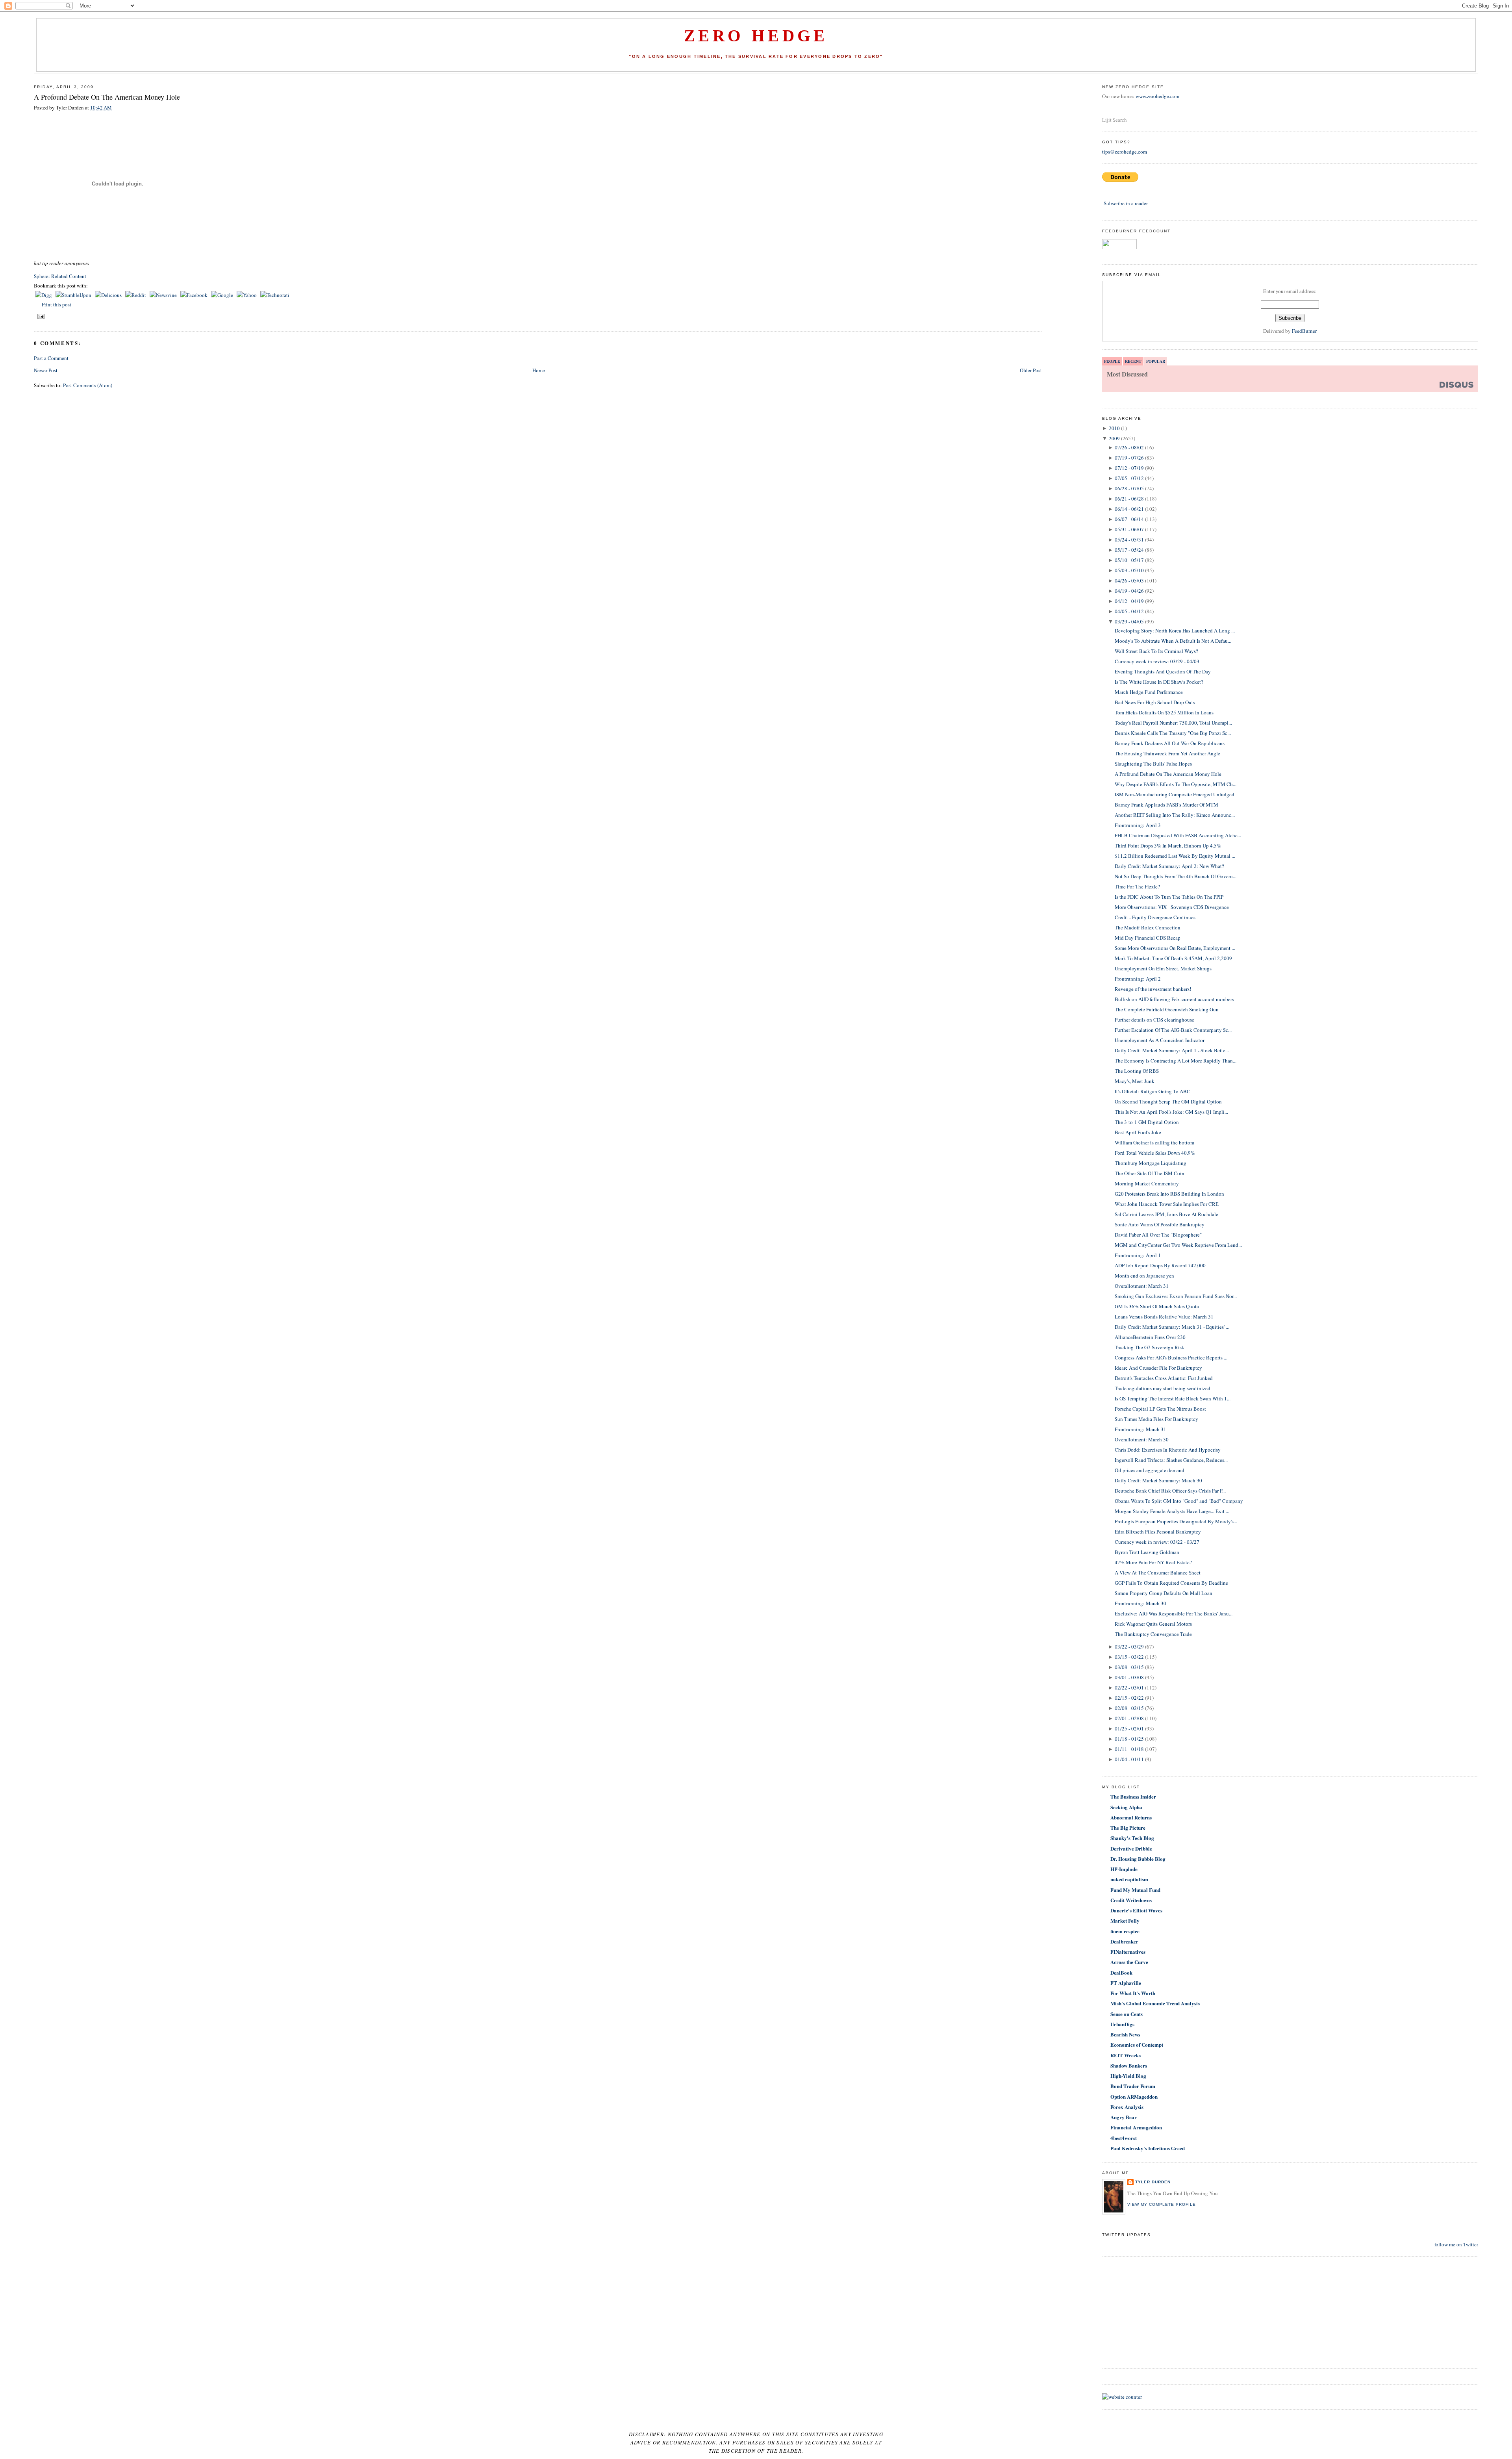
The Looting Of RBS (1137, 1071)
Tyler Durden (1153, 2182)
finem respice (1125, 1931)
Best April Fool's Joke (1138, 1132)
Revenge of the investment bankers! (1153, 989)
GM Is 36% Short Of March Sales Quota (1157, 1306)
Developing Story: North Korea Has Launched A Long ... (1175, 631)
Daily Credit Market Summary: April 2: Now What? (1169, 866)
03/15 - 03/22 (1129, 1657)
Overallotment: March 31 (1142, 1286)
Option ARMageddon (1134, 2096)
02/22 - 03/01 (1129, 1688)
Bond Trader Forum (1133, 2086)
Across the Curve (1129, 1962)
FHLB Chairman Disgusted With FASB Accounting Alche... (1178, 835)
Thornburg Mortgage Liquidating (1151, 1163)
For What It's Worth (1133, 1993)
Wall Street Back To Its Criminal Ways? (1156, 651)
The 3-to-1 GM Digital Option (1147, 1122)
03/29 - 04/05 (1129, 621)
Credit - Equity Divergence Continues (1155, 917)
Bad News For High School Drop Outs (1155, 702)
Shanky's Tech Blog (1132, 1838)
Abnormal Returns (1131, 1817)
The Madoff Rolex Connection (1148, 927)
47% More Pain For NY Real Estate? (1153, 1562)
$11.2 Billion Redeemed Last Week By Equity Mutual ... (1175, 856)
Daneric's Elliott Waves (1136, 1910)
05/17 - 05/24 (1129, 550)
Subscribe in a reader (1126, 203)
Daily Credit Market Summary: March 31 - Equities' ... (1172, 1327)
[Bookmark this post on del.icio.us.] (109, 295)
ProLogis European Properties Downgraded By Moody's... (1176, 1521)
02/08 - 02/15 (1129, 1708)
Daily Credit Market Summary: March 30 (1158, 1480)
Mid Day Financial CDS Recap (1148, 938)
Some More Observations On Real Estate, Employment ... (1175, 948)
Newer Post (46, 370)
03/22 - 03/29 (1129, 1647)
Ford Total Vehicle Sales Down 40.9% (1155, 1153)
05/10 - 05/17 (1129, 560)
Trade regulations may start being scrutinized (1163, 1388)
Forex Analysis (1127, 2107)
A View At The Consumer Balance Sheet (1158, 1573)
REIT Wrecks (1126, 2055)
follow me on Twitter (1456, 2244)
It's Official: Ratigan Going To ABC (1153, 1091)
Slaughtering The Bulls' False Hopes (1153, 764)
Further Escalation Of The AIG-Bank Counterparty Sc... (1173, 1030)
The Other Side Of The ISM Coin (1150, 1173)
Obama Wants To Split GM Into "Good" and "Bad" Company (1179, 1501)
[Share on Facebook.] (195, 295)
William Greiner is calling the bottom (1154, 1142)
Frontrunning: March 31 (1140, 1429)
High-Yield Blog (1128, 2076)
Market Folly (1125, 1920)
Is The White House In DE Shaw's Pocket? (1159, 682)
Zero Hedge (756, 36)
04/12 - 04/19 (1129, 601)
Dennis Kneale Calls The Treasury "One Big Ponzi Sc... (1173, 733)
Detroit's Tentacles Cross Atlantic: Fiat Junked (1164, 1378)
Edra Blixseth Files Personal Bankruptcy (1158, 1532)
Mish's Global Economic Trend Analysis (1155, 2003)
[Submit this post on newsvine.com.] (164, 295)
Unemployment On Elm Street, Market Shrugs (1163, 968)
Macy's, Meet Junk (1135, 1081)
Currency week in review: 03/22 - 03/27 (1157, 1542)
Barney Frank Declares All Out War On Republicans (1170, 743)
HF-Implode (1124, 1869)
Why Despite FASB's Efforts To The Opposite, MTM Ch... (1176, 784)
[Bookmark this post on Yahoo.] (247, 295)
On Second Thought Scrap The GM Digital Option (1168, 1102)
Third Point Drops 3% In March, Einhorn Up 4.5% (1168, 846)
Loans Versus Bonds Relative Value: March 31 (1164, 1317)
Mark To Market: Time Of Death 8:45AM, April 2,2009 (1173, 958)
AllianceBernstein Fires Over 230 (1150, 1337)
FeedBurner (1304, 331)
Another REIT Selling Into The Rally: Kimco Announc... (1175, 815)
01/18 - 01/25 (1129, 1739)
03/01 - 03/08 (1129, 1677)
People (1112, 361)
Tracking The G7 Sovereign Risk (1150, 1347)
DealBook (1121, 1972)
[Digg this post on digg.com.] (44, 295)
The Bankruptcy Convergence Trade (1153, 1634)
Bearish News (1125, 2034)
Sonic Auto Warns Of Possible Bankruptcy (1160, 1224)
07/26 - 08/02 (1129, 447)
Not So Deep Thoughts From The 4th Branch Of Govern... (1176, 876)
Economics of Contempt (1137, 2045)
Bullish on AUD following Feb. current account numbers (1174, 999)
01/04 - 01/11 (1129, 1759)
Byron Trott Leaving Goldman (1147, 1552)
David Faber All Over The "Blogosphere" (1158, 1235)
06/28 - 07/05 (1129, 488)
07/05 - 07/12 (1129, 478)
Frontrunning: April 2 (1138, 979)
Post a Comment (51, 358)
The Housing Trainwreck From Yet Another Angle (1167, 753)
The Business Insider (1133, 1796)
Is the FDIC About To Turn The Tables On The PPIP (1169, 897)
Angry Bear (1124, 2117)
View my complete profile (1162, 2204)
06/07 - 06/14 (1129, 519)
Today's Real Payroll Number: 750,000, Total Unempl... (1173, 723)
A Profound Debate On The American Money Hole (107, 97)
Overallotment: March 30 (1142, 1439)
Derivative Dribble (1131, 1848)
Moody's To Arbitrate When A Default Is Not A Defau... (1173, 641)
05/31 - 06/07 (1129, 529)
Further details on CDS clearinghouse (1154, 1020)
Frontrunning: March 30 (1140, 1603)
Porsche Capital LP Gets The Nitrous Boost (1160, 1409)
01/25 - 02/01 (1129, 1728)
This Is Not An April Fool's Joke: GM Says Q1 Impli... (1171, 1112)
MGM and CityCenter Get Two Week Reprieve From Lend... (1178, 1245)
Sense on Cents (1127, 2014)
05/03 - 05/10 (1129, 570)
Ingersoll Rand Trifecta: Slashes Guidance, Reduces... (1171, 1460)
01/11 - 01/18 (1129, 1749)
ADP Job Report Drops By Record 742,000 (1160, 1265)
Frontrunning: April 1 (1138, 1255)
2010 (1114, 428)
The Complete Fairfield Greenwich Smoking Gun (1167, 1009)
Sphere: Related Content (60, 276)
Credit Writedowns (1131, 1900)
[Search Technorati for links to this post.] (275, 295)
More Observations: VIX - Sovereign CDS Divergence (1172, 907)
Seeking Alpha (1126, 1807)
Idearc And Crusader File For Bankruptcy (1158, 1368)
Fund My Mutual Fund (1135, 1890)
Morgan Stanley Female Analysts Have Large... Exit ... (1172, 1511)
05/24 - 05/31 (1129, 540)
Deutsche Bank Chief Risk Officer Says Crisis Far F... (1170, 1491)
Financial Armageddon (1136, 2127)
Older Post (1031, 370)
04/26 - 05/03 (1129, 580)
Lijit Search (1115, 120)
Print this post (57, 304)
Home (539, 370)
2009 (1114, 438)
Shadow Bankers (1129, 2065)
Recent (1133, 361)
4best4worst (1124, 2138)
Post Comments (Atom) (88, 385)
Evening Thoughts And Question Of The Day (1163, 671)
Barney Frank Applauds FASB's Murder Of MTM (1166, 805)
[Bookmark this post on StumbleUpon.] (74, 295)
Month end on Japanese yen (1144, 1276)
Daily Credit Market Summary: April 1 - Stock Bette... (1172, 1050)
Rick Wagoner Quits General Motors (1153, 1624)
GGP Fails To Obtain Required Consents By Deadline (1171, 1583)
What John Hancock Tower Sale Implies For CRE (1167, 1204)
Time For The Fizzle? (1137, 886)
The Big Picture (1128, 1828)
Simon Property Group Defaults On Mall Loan (1164, 1593)
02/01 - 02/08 (1129, 1718)
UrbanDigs (1122, 2024)
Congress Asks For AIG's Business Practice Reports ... (1171, 1357)
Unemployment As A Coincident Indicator (1160, 1040)
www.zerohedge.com (1157, 96)
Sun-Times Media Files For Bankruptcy (1156, 1419)
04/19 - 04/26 (1129, 591)
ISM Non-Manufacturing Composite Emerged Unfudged (1175, 794)
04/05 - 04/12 (1129, 611)
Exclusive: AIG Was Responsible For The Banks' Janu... (1174, 1613)
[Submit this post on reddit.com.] (136, 295)
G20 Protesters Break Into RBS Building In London (1169, 1194)
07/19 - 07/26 (1129, 458)
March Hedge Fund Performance (1149, 692)
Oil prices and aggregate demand (1150, 1470)
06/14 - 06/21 (1129, 509)
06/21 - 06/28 (1129, 499)
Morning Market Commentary (1147, 1183)
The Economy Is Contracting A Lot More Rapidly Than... (1176, 1061)
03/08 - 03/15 (1129, 1667)
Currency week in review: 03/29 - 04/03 (1157, 661)
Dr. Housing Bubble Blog (1138, 1859)
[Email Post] (40, 316)
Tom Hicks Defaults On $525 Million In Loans (1164, 712)
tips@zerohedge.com (1125, 152)
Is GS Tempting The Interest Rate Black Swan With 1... (1173, 1398)
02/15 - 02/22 (1129, 1698)
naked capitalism (1129, 1879)
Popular (1156, 361)
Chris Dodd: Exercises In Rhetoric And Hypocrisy (1168, 1450)
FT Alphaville (1126, 1983)
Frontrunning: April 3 (1138, 825)
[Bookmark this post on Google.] (223, 295)
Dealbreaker (1124, 1941)
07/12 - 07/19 (1129, 468)
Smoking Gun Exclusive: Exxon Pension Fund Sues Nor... (1176, 1296)
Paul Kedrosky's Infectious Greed (1148, 2148)
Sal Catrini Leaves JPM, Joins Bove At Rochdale (1166, 1214)
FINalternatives (1128, 1952)
